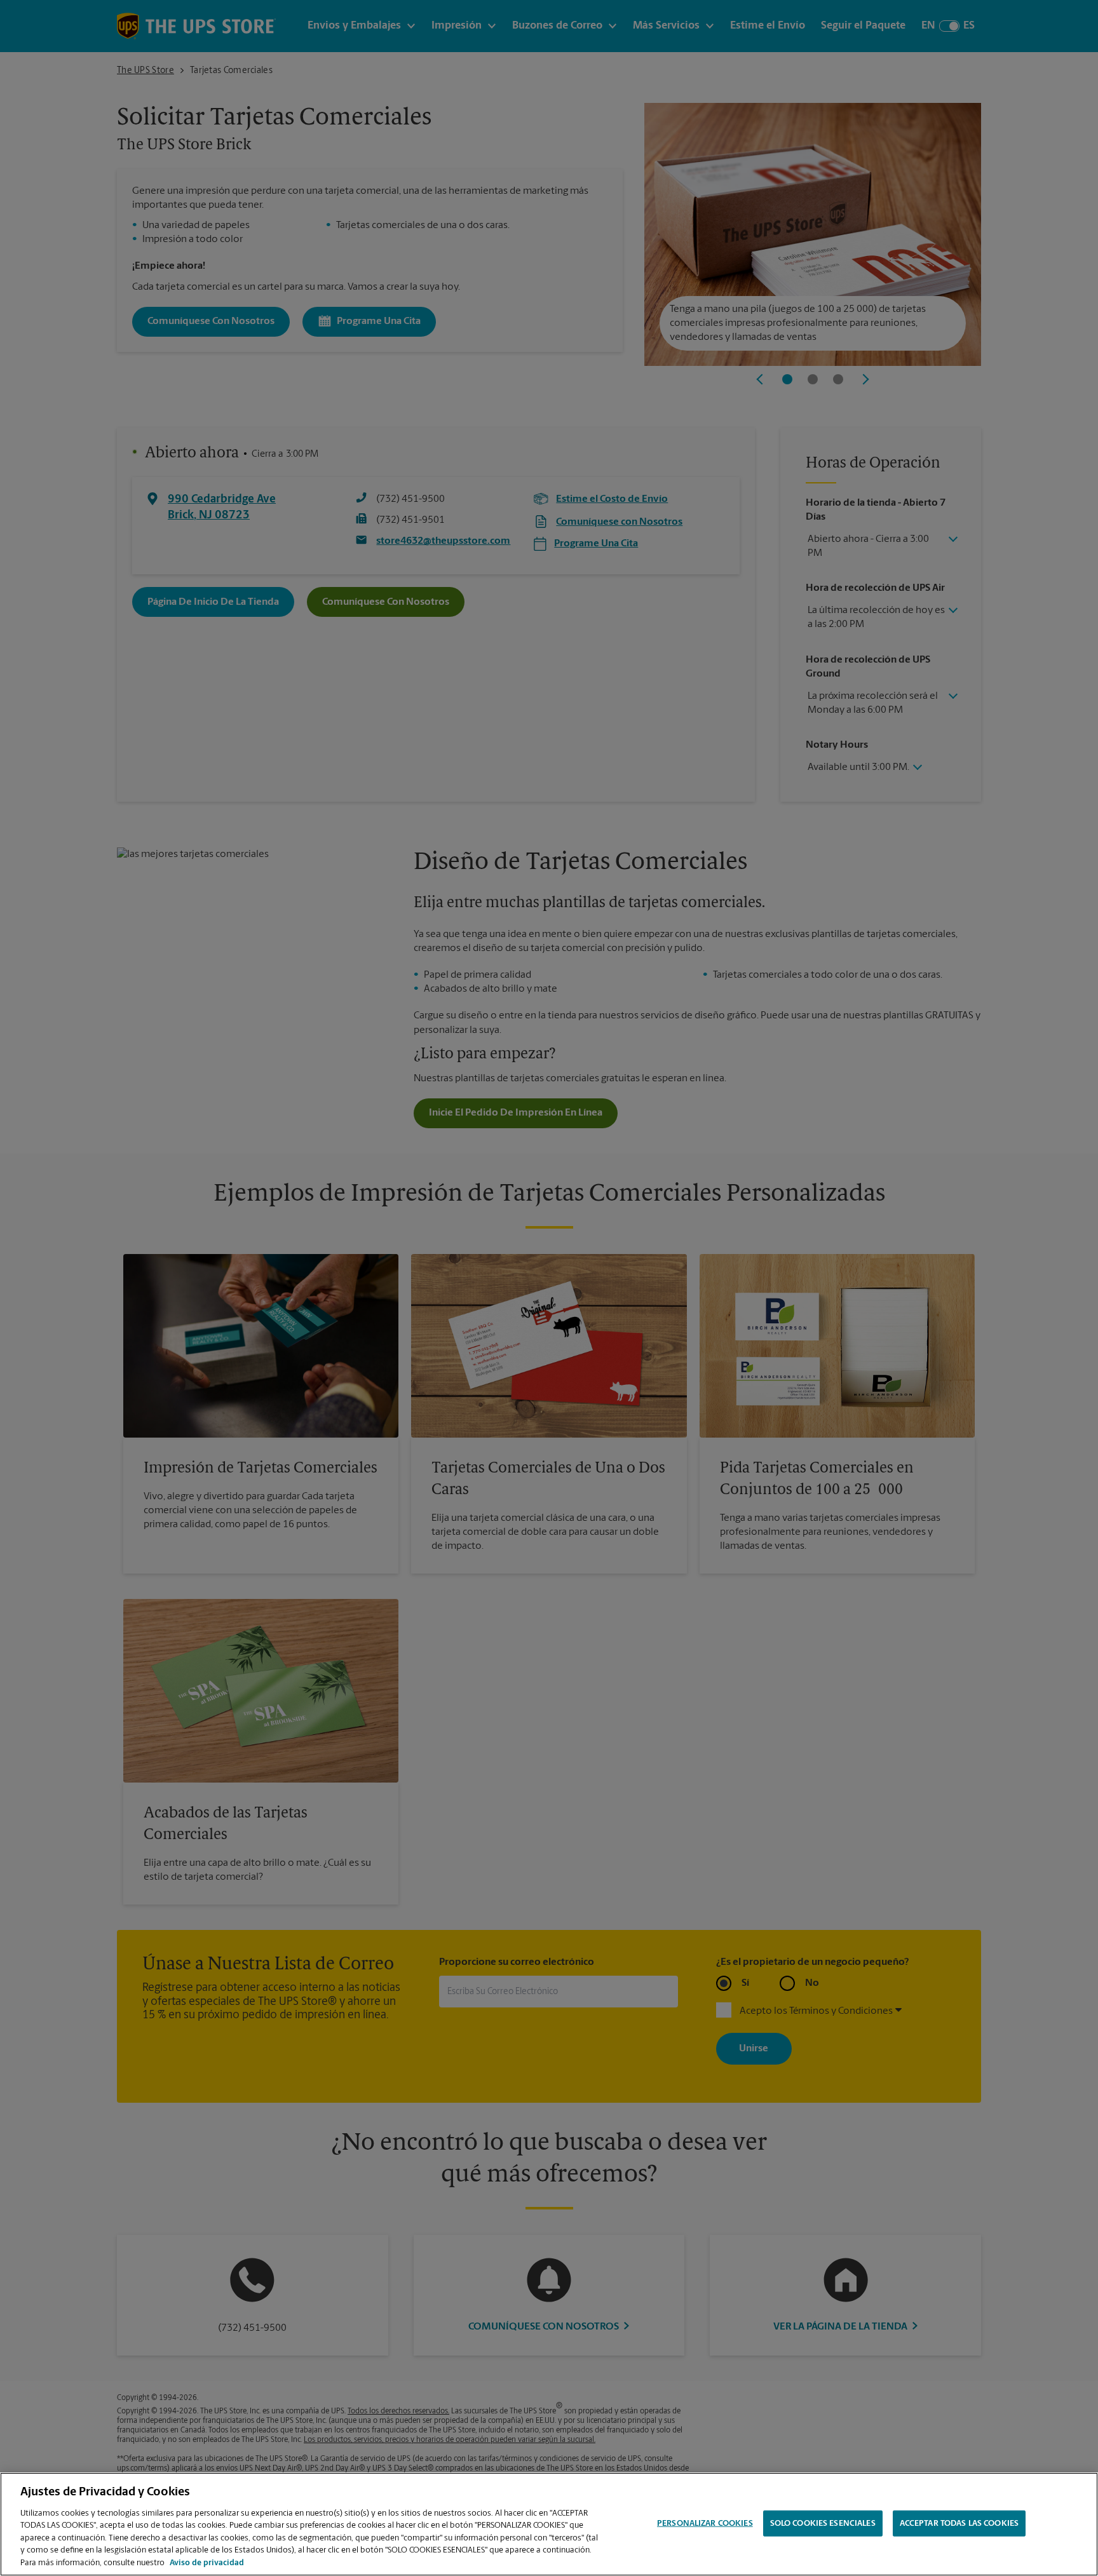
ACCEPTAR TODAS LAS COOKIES (959, 2523)
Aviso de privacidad (207, 2563)
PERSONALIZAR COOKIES (705, 2523)
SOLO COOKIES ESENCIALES (823, 2523)
